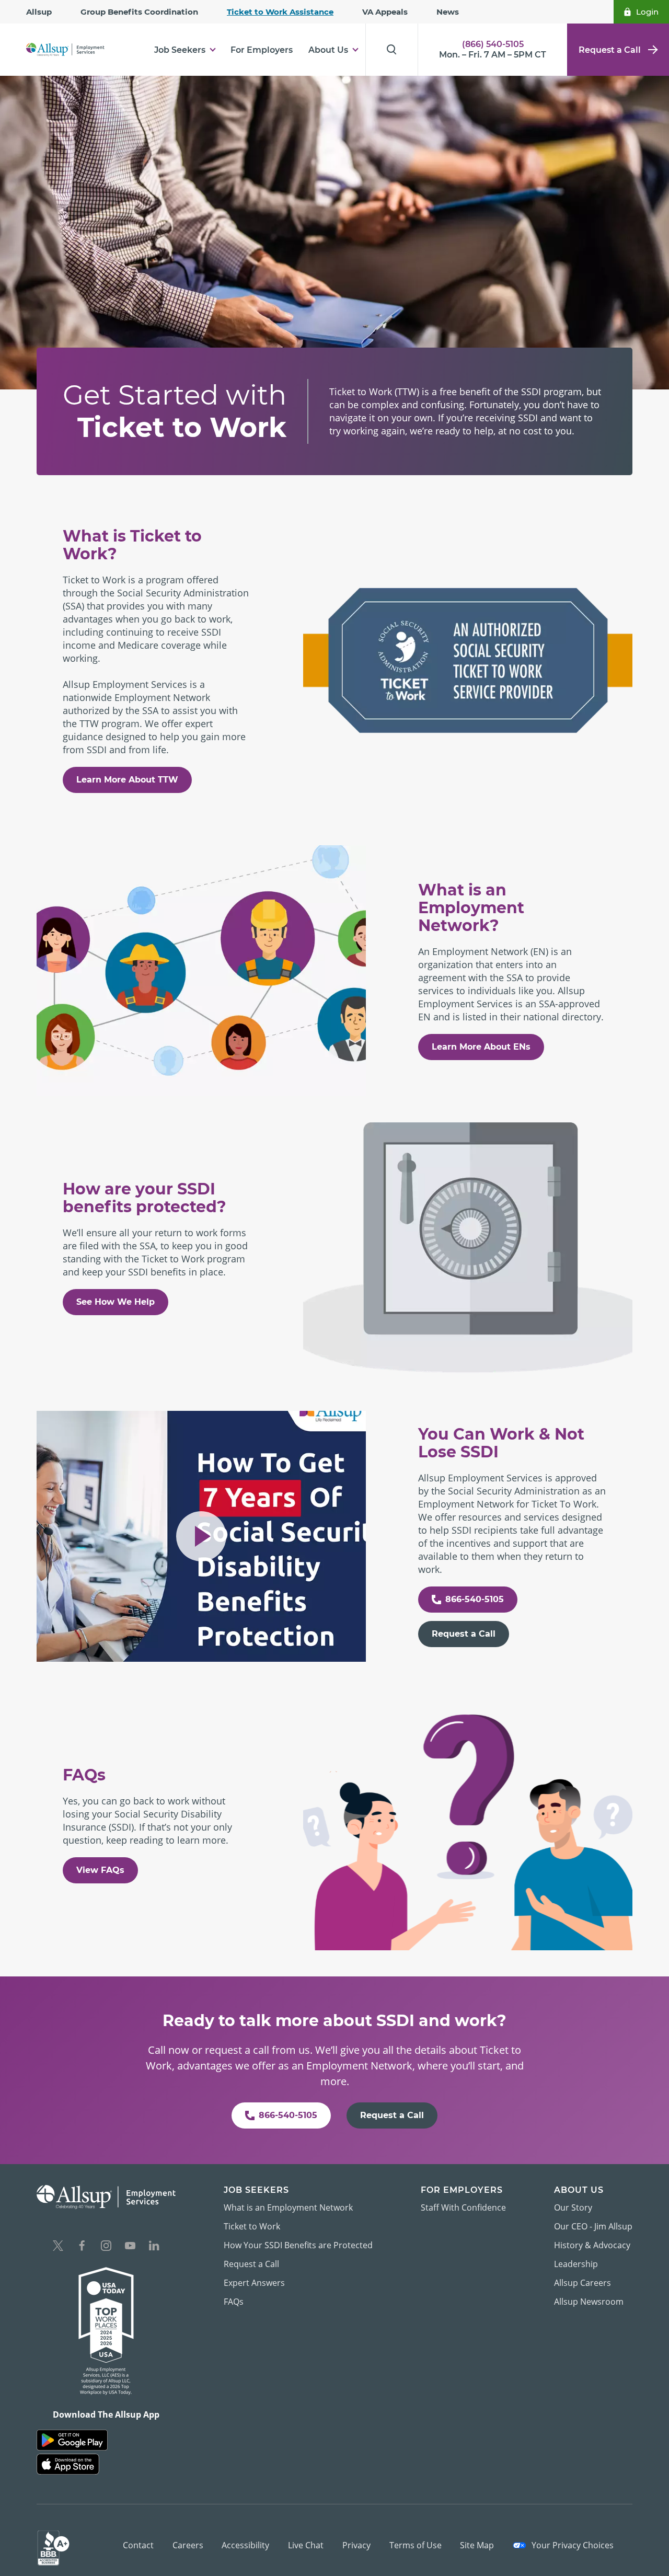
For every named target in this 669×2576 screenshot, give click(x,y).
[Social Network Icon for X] (58, 2247)
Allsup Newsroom (589, 2302)
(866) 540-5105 (493, 44)
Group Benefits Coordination (139, 12)
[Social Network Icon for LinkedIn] (154, 2247)
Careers (188, 2545)
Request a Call (610, 50)
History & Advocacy (592, 2245)
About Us (328, 50)
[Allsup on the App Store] (68, 2464)
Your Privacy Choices (572, 2545)
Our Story (573, 2207)
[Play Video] (201, 1536)
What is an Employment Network (288, 2207)
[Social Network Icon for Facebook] (82, 2247)
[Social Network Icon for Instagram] (106, 2247)
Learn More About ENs (481, 1047)
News (448, 12)
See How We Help (116, 1302)
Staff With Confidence (463, 2207)
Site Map (477, 2545)
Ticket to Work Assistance (280, 12)
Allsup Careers (583, 2283)
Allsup (39, 12)
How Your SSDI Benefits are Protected (298, 2245)
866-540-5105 (475, 1599)
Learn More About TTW (127, 780)
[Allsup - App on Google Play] (72, 2440)
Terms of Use (416, 2545)
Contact (138, 2545)
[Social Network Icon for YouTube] (130, 2247)
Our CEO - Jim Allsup (593, 2226)
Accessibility (245, 2545)
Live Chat (306, 2545)
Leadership (576, 2264)
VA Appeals (385, 12)
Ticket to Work (252, 2226)
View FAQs (100, 1870)
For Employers (262, 50)
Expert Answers (254, 2283)
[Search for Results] (391, 50)
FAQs (234, 2302)
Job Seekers (180, 50)
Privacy (356, 2545)
